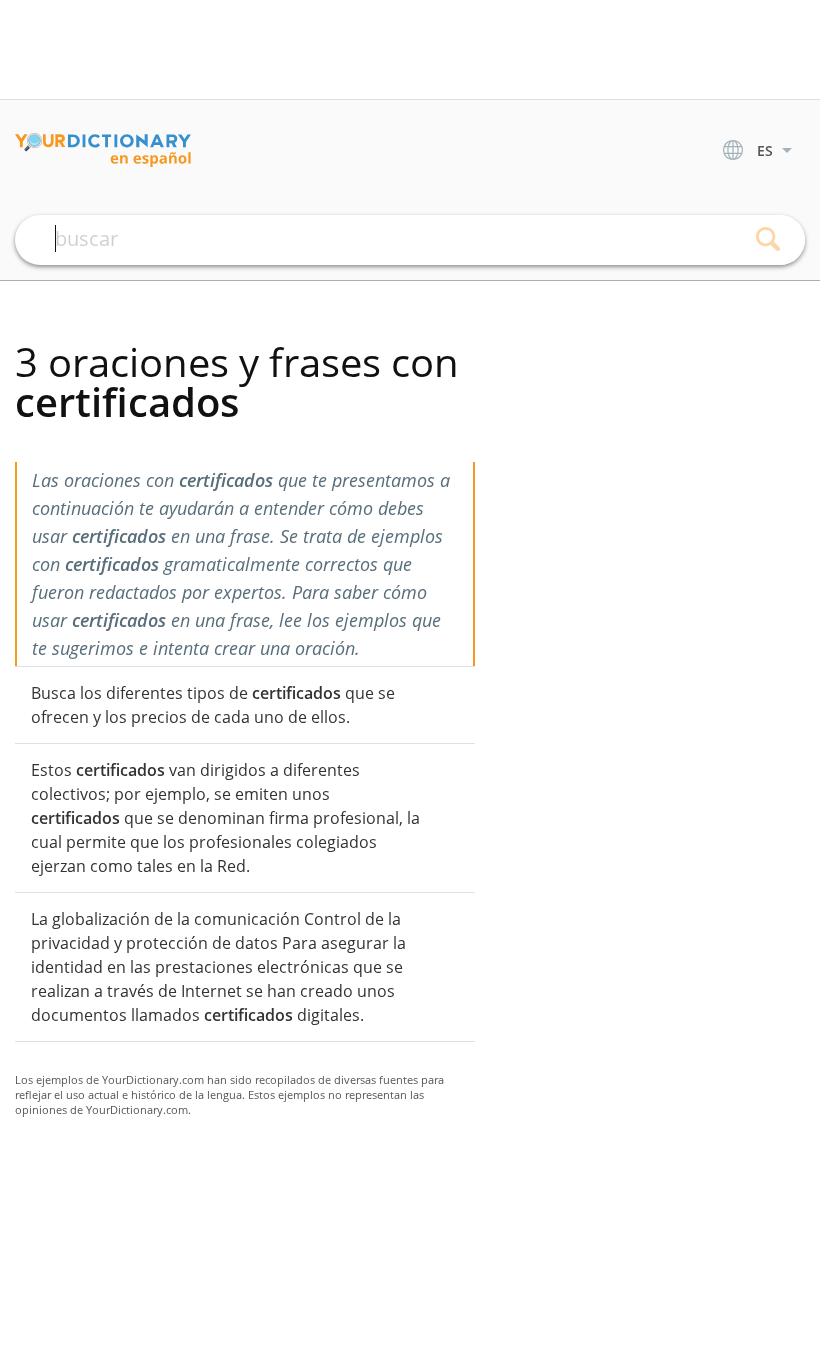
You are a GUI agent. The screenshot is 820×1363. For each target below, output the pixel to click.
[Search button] (767, 240)
